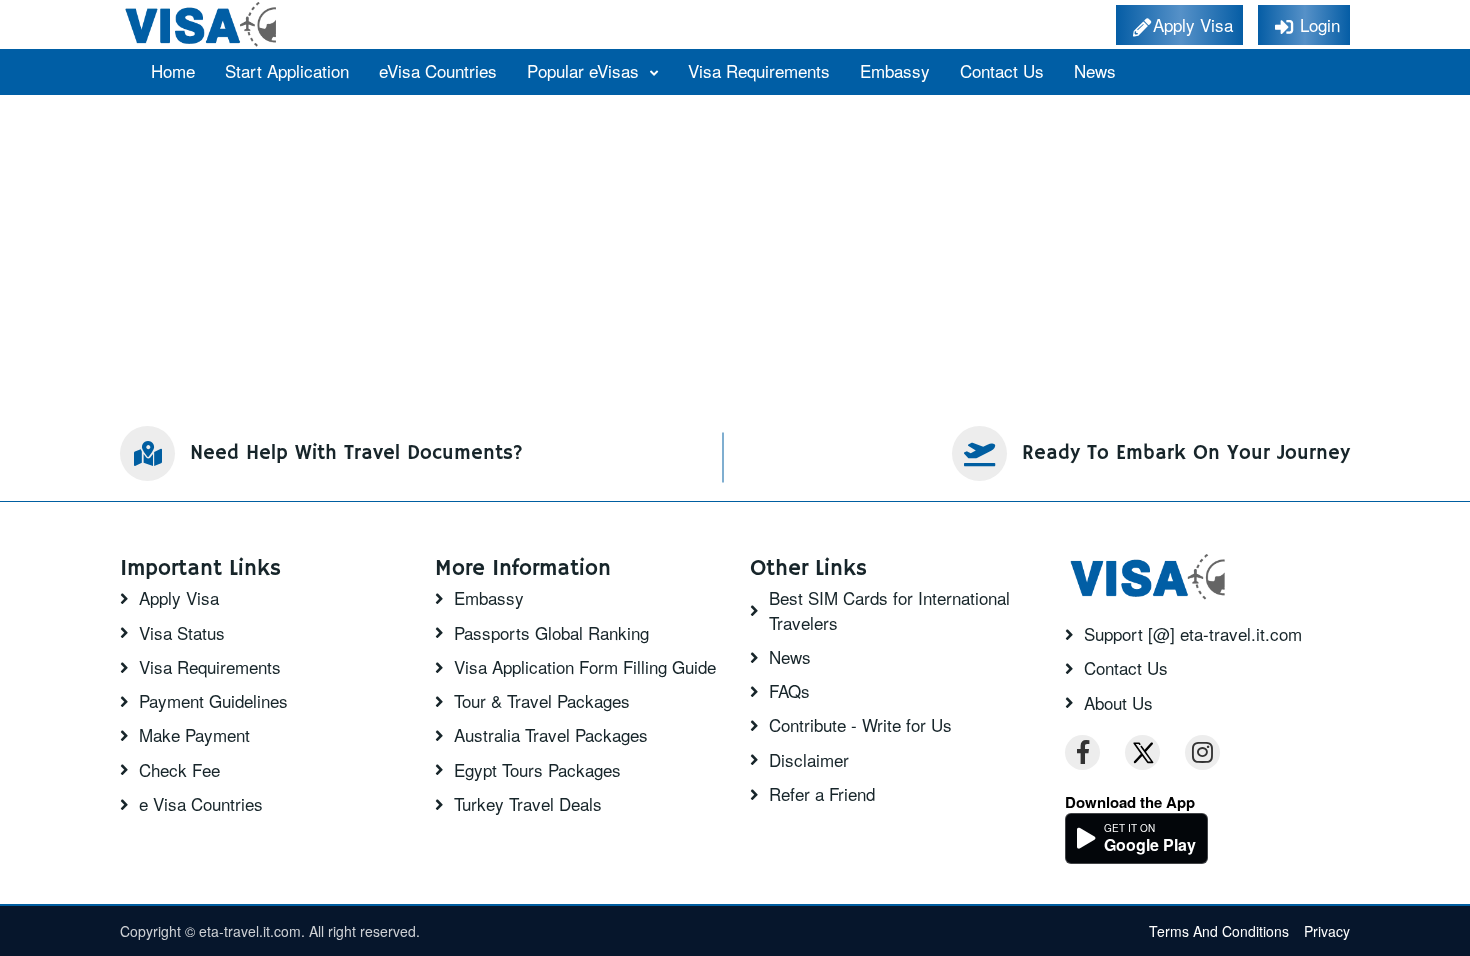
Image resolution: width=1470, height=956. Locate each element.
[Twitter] (1142, 752)
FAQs (789, 691)
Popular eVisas (585, 70)
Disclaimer (809, 760)
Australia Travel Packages (551, 735)
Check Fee (179, 770)
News (1095, 70)
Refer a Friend (822, 794)
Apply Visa (179, 598)
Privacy (1327, 931)
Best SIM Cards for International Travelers (889, 610)
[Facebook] (1082, 752)
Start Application (287, 70)
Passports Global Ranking (551, 633)
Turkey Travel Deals (528, 804)
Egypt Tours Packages (537, 770)
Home (173, 70)
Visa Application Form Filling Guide (585, 667)
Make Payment (194, 735)
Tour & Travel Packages (542, 701)
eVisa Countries (438, 70)
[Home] (202, 24)
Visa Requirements (759, 70)
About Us (1118, 703)
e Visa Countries (201, 804)
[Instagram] (1202, 752)
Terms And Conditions (1219, 931)
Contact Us (1002, 70)
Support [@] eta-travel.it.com (1193, 634)
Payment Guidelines (213, 701)
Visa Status (182, 633)
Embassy (895, 70)
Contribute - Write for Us (860, 725)
